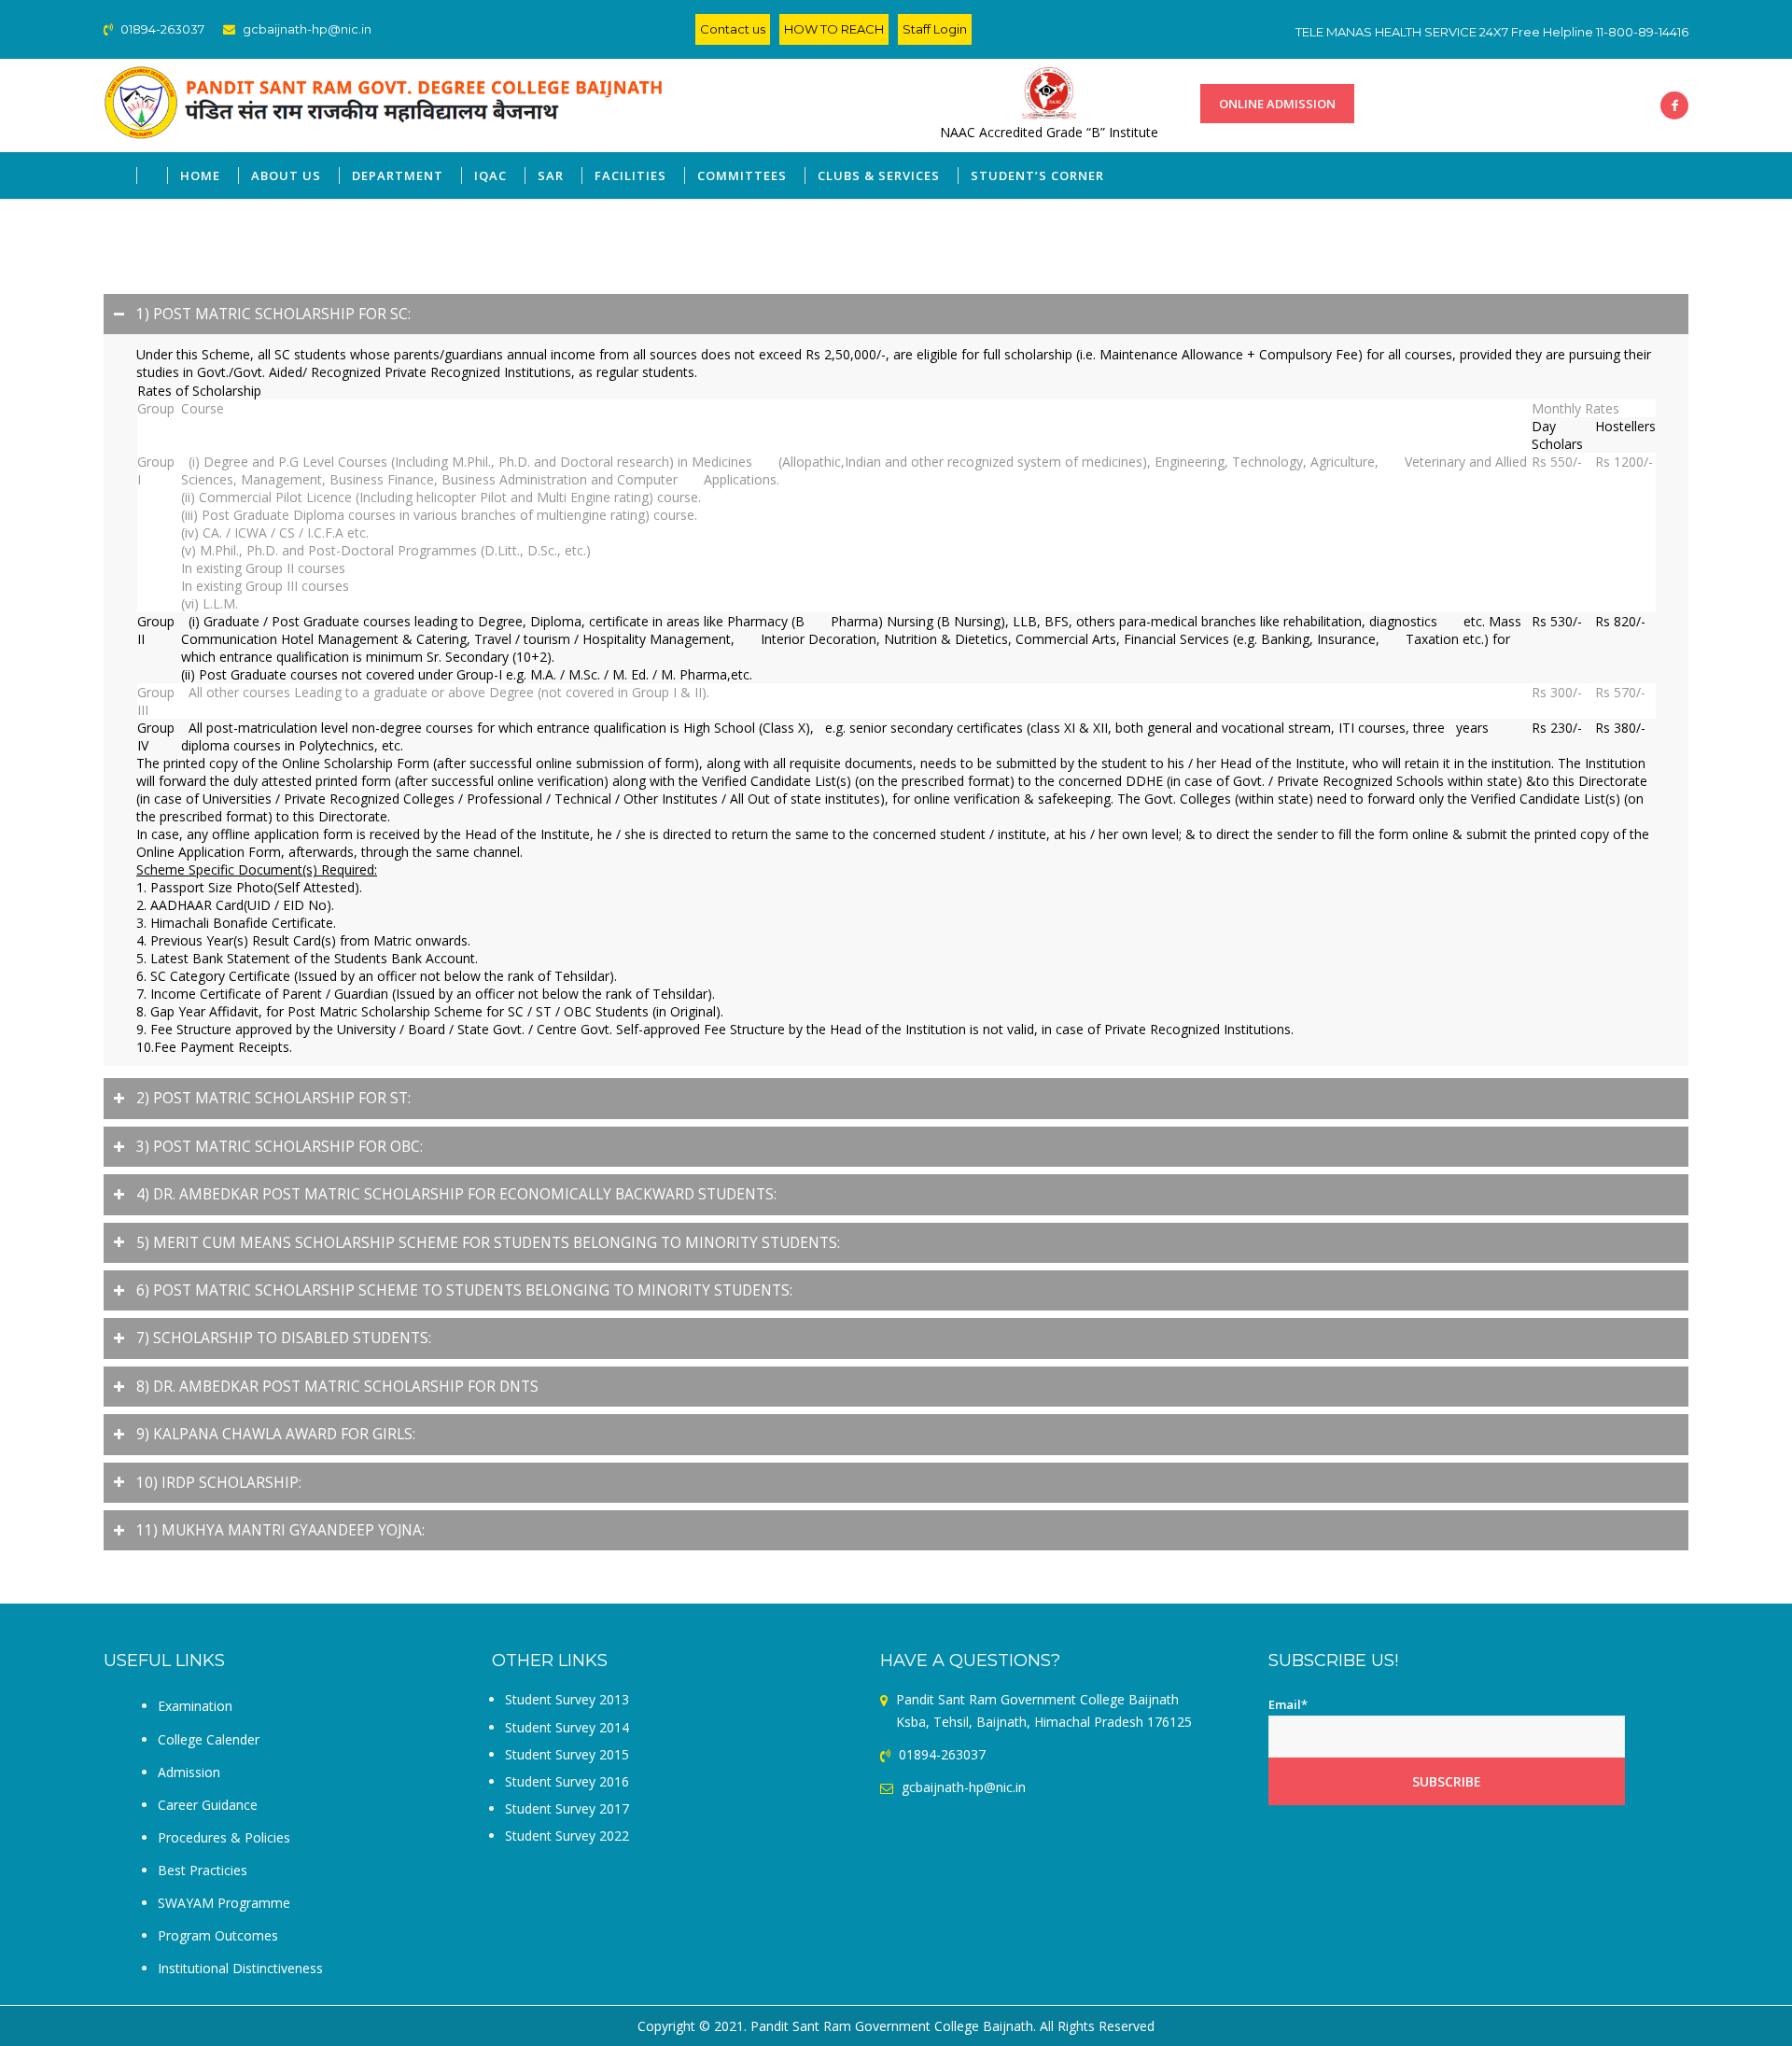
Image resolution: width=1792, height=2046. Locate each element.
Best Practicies (203, 1870)
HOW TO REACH (834, 29)
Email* (1288, 1704)
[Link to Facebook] (1674, 105)
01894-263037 (161, 29)
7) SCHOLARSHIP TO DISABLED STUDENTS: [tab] (284, 1338)
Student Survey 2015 (567, 1754)
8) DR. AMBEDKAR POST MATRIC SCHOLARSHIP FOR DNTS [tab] (337, 1387)
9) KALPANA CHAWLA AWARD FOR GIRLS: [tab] (276, 1434)
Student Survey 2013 (567, 1699)
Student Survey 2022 (567, 1836)
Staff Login (935, 29)
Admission (189, 1772)
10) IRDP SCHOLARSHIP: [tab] (219, 1483)
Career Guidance (208, 1805)
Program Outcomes (218, 1935)
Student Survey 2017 (567, 1808)
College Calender (209, 1739)
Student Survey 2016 (567, 1781)
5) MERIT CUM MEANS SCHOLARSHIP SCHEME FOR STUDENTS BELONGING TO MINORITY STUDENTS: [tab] (488, 1243)
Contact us (733, 29)
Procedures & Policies (224, 1837)
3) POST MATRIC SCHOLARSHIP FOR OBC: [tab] (280, 1147)
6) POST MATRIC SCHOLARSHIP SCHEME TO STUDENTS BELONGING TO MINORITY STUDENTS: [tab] (464, 1290)
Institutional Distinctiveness (240, 1968)
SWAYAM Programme (224, 1903)
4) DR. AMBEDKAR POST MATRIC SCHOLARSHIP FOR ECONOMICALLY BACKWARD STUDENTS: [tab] (456, 1194)
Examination (195, 1706)
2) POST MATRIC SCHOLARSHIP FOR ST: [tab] (273, 1098)
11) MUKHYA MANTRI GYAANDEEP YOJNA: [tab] (280, 1530)
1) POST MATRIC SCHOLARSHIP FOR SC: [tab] (273, 314)
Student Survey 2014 (567, 1727)
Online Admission (1277, 104)
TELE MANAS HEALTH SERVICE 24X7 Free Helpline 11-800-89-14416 (1492, 32)
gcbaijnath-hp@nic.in (307, 29)
